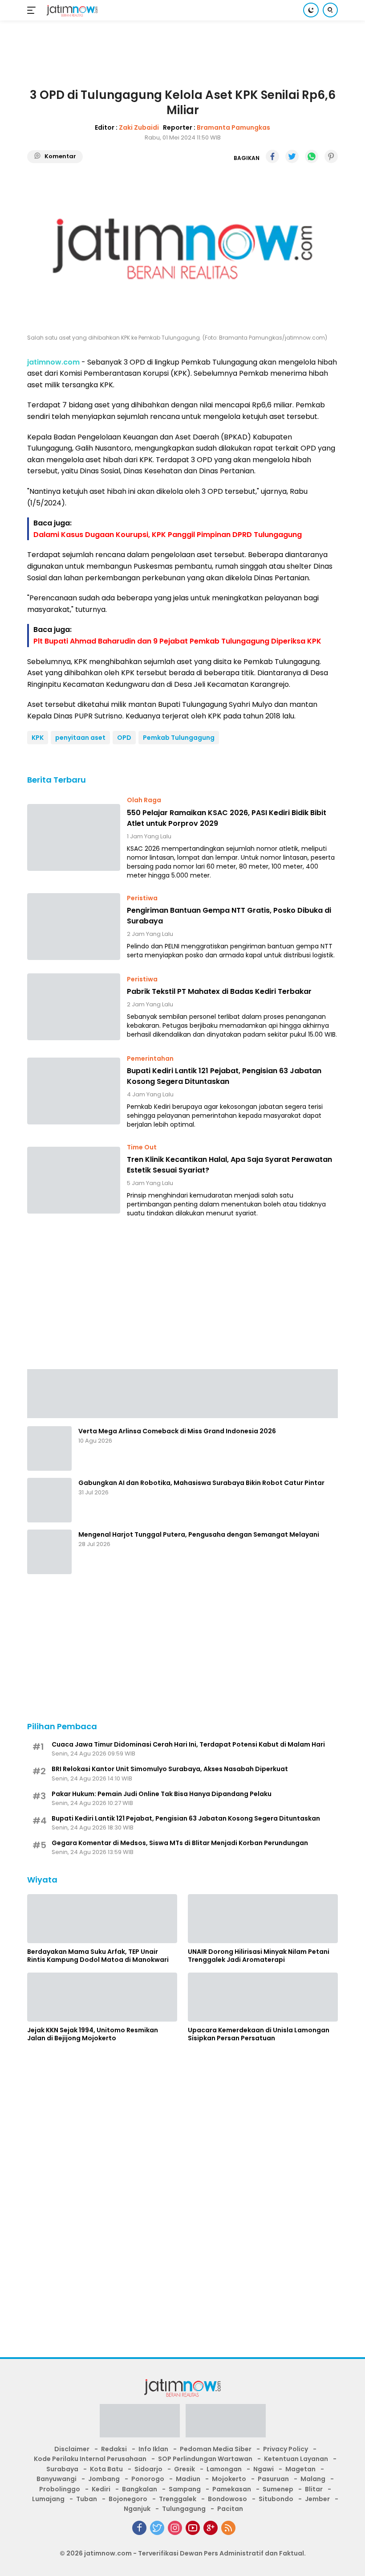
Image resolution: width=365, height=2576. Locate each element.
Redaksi (114, 2449)
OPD (124, 738)
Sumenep (278, 2489)
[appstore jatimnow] (226, 2424)
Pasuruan (273, 2479)
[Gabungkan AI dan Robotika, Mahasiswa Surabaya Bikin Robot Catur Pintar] (49, 1500)
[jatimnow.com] (71, 10)
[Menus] (33, 10)
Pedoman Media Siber (216, 2449)
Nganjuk (137, 2509)
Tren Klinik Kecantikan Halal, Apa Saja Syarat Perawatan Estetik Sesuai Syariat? (229, 1165)
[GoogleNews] (211, 2528)
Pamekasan (232, 2489)
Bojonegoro (128, 2499)
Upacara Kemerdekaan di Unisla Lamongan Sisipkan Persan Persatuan (259, 2034)
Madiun (188, 2479)
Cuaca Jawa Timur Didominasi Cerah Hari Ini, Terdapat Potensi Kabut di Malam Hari (188, 1744)
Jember (317, 2499)
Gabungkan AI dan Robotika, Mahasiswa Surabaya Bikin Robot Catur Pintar (201, 1483)
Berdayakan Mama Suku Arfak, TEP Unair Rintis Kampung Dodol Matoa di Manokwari (98, 1956)
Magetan (300, 2469)
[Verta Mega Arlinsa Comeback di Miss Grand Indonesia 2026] (49, 1448)
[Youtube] (193, 2528)
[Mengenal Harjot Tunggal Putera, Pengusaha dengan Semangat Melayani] (49, 1552)
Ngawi (264, 2469)
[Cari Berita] (330, 10)
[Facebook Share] (272, 156)
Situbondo (276, 2499)
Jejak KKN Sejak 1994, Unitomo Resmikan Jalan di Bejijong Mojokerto (93, 2034)
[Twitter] (157, 2528)
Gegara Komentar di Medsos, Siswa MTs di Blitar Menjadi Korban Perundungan (180, 1843)
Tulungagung (184, 2509)
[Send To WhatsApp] (312, 156)
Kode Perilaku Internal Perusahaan (90, 2459)
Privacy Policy (286, 2449)
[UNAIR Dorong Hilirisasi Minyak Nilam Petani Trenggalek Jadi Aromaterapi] (263, 1919)
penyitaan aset (80, 738)
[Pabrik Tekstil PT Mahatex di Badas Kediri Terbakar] (74, 1007)
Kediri (101, 2489)
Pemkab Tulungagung (179, 738)
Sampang (185, 2489)
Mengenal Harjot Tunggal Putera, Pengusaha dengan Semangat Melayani (199, 1534)
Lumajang (48, 2499)
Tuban (87, 2499)
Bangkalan (140, 2489)
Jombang (104, 2479)
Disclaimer (72, 2449)
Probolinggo (60, 2489)
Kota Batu (106, 2469)
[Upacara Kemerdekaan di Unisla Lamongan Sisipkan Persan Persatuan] (263, 1997)
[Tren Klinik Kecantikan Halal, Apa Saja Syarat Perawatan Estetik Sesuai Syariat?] (74, 1180)
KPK (38, 738)
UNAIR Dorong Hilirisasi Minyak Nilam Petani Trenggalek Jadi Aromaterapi (259, 1956)
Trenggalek (178, 2499)
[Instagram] (175, 2528)
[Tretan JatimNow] (182, 1393)
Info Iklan (153, 2449)
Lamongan (224, 2469)
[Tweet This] (292, 156)
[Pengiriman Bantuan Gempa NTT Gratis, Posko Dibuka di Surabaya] (74, 927)
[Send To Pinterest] (331, 156)
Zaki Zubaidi (139, 127)
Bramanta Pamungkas (233, 127)
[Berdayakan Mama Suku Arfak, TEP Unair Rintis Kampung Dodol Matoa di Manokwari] (102, 1919)
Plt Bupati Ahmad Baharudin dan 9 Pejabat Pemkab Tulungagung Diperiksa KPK (177, 641)
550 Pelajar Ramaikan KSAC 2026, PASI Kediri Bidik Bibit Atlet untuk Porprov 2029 (227, 818)
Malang (313, 2479)
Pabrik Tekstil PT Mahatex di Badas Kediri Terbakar (219, 991)
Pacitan (230, 2509)
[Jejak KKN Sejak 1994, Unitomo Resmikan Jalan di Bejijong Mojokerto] (102, 1997)
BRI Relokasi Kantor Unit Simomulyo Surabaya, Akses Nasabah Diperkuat (170, 1769)
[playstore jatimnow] (140, 2424)
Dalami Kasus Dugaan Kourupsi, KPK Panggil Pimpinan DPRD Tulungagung (168, 535)
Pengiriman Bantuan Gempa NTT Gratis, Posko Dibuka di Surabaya (229, 916)
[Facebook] (139, 2528)
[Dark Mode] (311, 10)
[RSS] (228, 2528)
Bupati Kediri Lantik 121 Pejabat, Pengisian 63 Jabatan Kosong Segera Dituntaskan (224, 1076)
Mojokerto (229, 2479)
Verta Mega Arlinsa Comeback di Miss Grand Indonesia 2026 (177, 1431)
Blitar (314, 2489)
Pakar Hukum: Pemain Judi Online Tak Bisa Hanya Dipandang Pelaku (162, 1794)
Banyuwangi (57, 2479)
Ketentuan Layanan (296, 2459)
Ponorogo (148, 2479)
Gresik (185, 2469)
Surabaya (62, 2469)
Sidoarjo (148, 2469)
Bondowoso (227, 2499)
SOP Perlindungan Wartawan (205, 2459)
